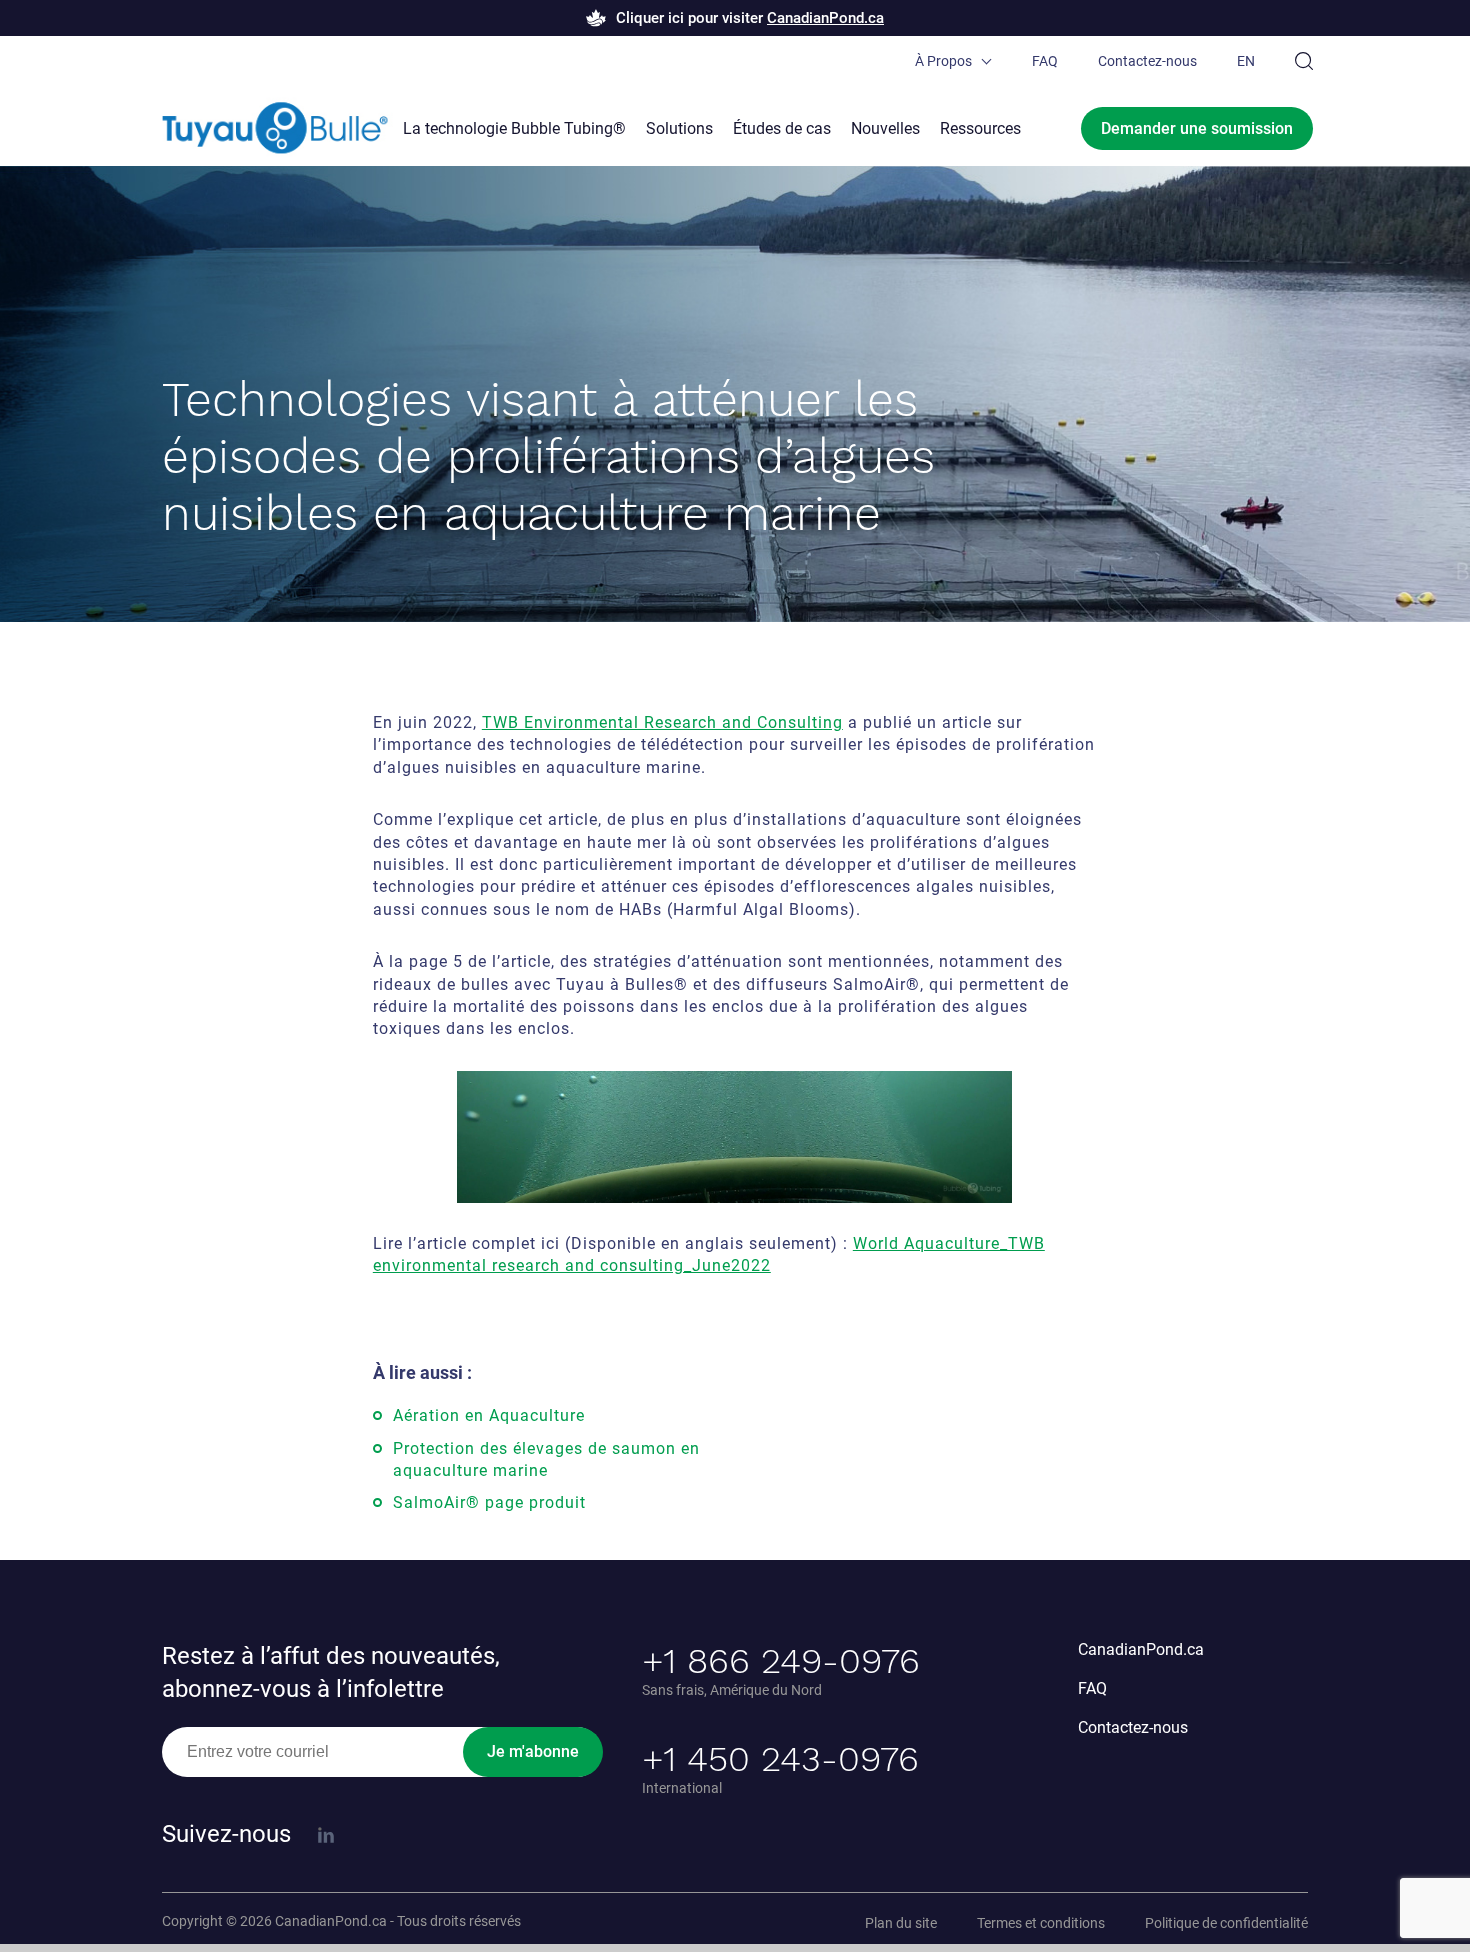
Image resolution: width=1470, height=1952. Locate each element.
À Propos (943, 61)
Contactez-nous (1147, 61)
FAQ (1045, 61)
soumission (1197, 128)
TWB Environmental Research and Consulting (662, 722)
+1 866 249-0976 (781, 1661)
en (1246, 61)
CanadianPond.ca (1141, 1649)
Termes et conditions (1041, 1923)
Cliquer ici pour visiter (750, 18)
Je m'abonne (533, 1751)
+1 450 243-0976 (780, 1759)
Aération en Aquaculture (489, 1415)
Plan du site (901, 1923)
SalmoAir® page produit (489, 1502)
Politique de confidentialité (1226, 1923)
